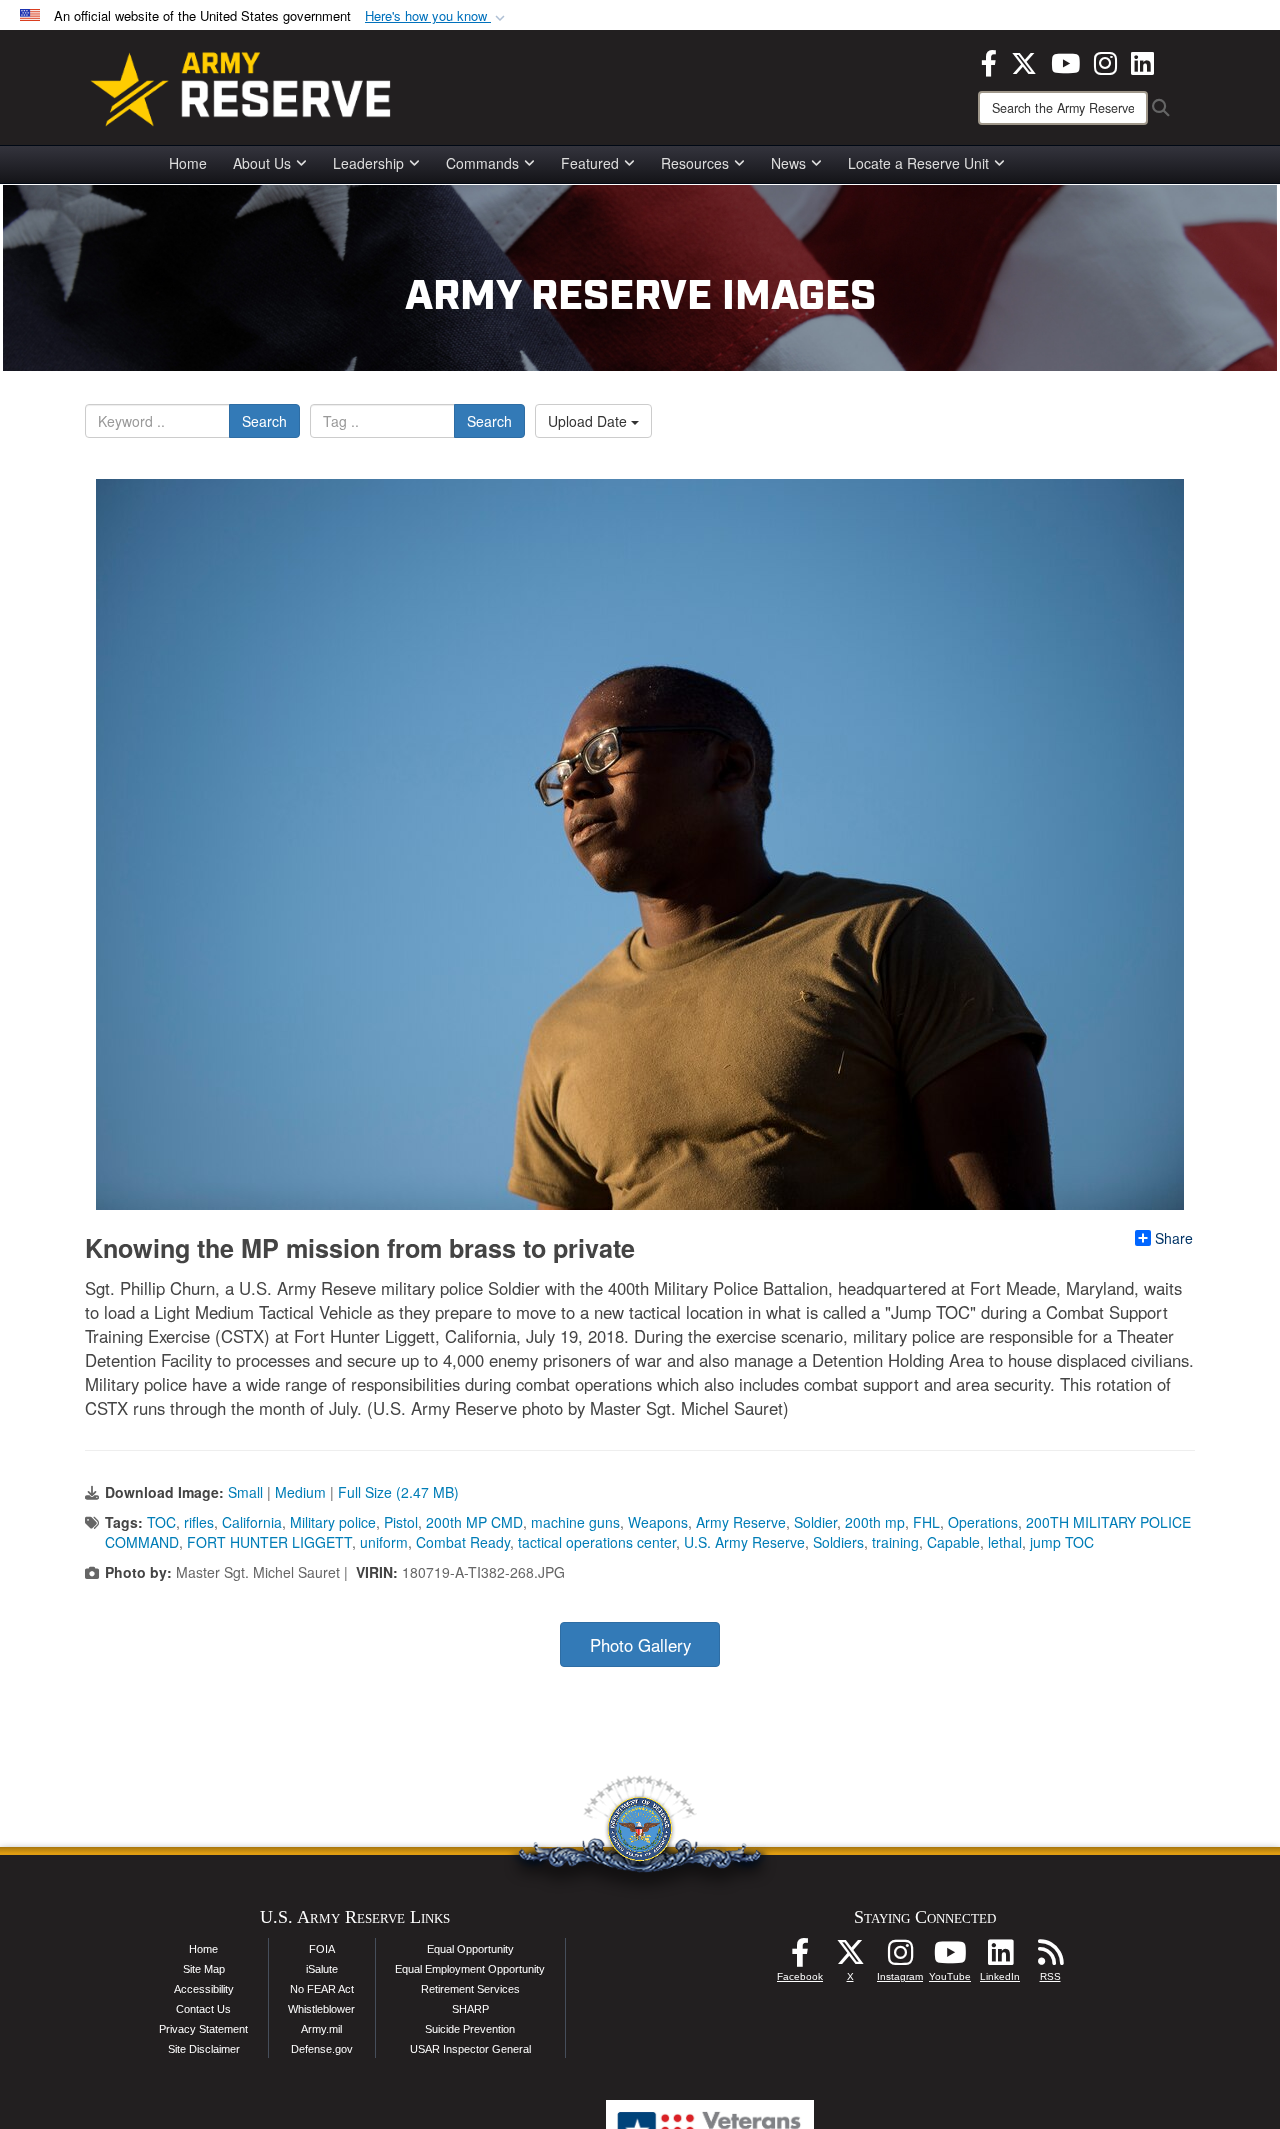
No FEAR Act (322, 1989)
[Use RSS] (1050, 1958)
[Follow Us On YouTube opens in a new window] (950, 1958)
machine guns (575, 1522)
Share (1174, 1238)
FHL (926, 1522)
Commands (482, 163)
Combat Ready (463, 1542)
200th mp (875, 1522)
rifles (199, 1522)
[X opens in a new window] (1024, 61)
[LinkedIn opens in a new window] (1142, 61)
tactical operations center (597, 1542)
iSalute (322, 1969)
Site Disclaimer (204, 2049)
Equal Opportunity (470, 1949)
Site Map (204, 1969)
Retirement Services (470, 1989)
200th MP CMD (474, 1522)
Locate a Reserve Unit (918, 163)
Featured (590, 163)
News (788, 163)
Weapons (658, 1522)
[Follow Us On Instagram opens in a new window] (900, 1958)
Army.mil (321, 2029)
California (252, 1522)
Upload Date (589, 421)
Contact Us (203, 2009)
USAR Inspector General (470, 2049)
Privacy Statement (203, 2029)
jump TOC (1062, 1542)
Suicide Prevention (470, 2029)
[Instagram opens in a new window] (1105, 61)
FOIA (322, 1949)
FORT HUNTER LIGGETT (269, 1542)
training (895, 1542)
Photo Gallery (640, 1645)
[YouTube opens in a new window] (1065, 61)
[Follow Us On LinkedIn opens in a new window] (1000, 1958)
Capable (953, 1542)
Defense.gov (322, 2049)
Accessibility (204, 1989)
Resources (695, 163)
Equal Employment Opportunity (470, 1969)
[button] (437, 16)
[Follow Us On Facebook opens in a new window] (800, 1958)
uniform (384, 1542)
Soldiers (838, 1542)
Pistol (401, 1522)
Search (264, 421)
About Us (262, 163)
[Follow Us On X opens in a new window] (850, 1958)
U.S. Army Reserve (744, 1542)
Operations (983, 1522)
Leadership (368, 163)
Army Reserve (741, 1522)
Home (188, 163)
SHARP (470, 2009)
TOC (161, 1522)
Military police (333, 1522)
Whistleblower (321, 2009)
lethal (1005, 1542)
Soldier (815, 1522)
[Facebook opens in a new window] (989, 61)
